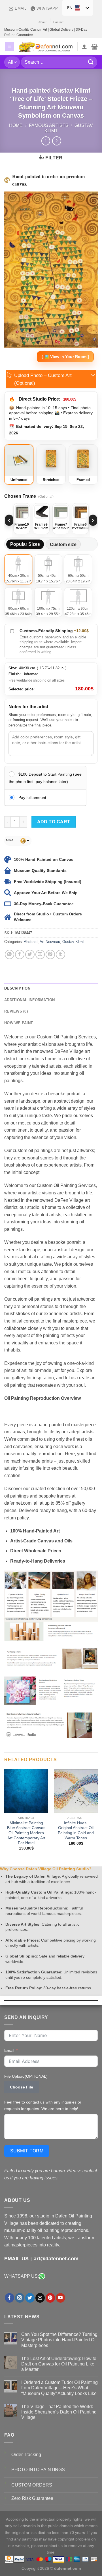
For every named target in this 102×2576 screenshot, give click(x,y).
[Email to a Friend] (40, 954)
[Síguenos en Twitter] (30, 2298)
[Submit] (91, 62)
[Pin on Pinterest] (50, 954)
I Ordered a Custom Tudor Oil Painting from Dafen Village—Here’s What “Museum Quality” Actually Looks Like (59, 2388)
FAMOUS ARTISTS (49, 125)
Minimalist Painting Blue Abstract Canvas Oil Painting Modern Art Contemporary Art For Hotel (26, 1833)
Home (16, 125)
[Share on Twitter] (30, 954)
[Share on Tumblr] (60, 954)
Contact (58, 22)
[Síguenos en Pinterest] (50, 2298)
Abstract (31, 942)
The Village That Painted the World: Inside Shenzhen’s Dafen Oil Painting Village (59, 2412)
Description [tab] (17, 988)
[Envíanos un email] (40, 2298)
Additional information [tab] (30, 1000)
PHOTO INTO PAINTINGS (38, 2470)
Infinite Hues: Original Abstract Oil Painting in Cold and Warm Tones (76, 1831)
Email (9, 2050)
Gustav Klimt (73, 942)
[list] (51, 520)
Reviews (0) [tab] (16, 1011)
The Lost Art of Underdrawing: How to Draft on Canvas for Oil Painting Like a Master (59, 2364)
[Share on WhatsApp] (9, 954)
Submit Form (27, 2151)
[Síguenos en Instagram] (20, 2298)
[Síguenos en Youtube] (60, 2298)
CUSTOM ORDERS (32, 2485)
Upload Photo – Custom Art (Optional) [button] (43, 379)
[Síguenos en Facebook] (9, 2298)
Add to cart (54, 822)
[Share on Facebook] (20, 954)
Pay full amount (32, 797)
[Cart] (94, 47)
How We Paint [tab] (19, 1023)
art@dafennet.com (56, 2259)
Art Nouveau (50, 942)
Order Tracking (26, 2455)
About (42, 22)
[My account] (84, 47)
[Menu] (9, 46)
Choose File (22, 2087)
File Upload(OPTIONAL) (26, 2076)
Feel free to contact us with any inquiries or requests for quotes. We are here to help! (43, 2105)
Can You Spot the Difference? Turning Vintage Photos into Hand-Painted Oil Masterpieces (59, 2340)
